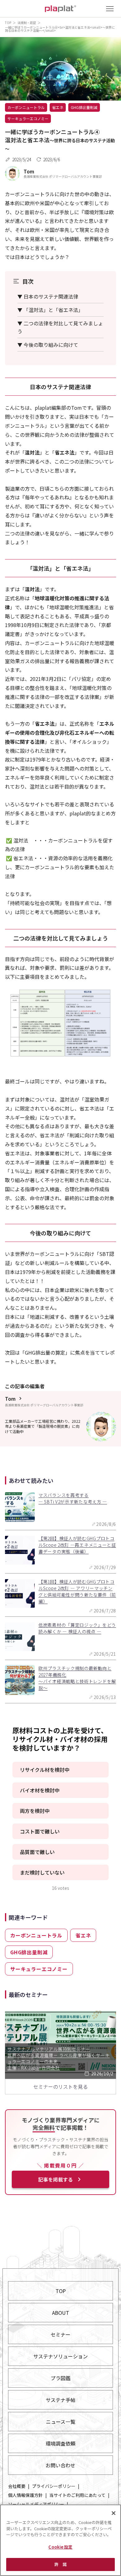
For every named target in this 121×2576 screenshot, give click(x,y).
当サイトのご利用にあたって (77, 2495)
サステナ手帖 (60, 2400)
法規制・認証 (27, 23)
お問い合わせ (60, 2465)
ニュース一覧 (61, 2422)
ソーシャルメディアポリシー (36, 2504)
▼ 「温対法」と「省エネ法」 (50, 310)
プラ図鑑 (60, 2378)
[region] (60, 2540)
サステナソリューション (60, 2356)
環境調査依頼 (60, 2443)
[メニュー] (110, 9)
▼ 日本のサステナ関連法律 (48, 296)
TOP (8, 23)
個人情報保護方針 (25, 2495)
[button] (60, 1770)
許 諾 (60, 2564)
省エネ (58, 107)
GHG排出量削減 (84, 107)
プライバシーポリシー (54, 2486)
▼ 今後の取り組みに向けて (48, 345)
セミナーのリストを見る (60, 2087)
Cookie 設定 (60, 2547)
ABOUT (61, 2313)
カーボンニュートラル (26, 107)
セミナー (60, 2334)
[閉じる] (114, 2513)
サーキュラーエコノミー (28, 118)
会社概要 (17, 2486)
